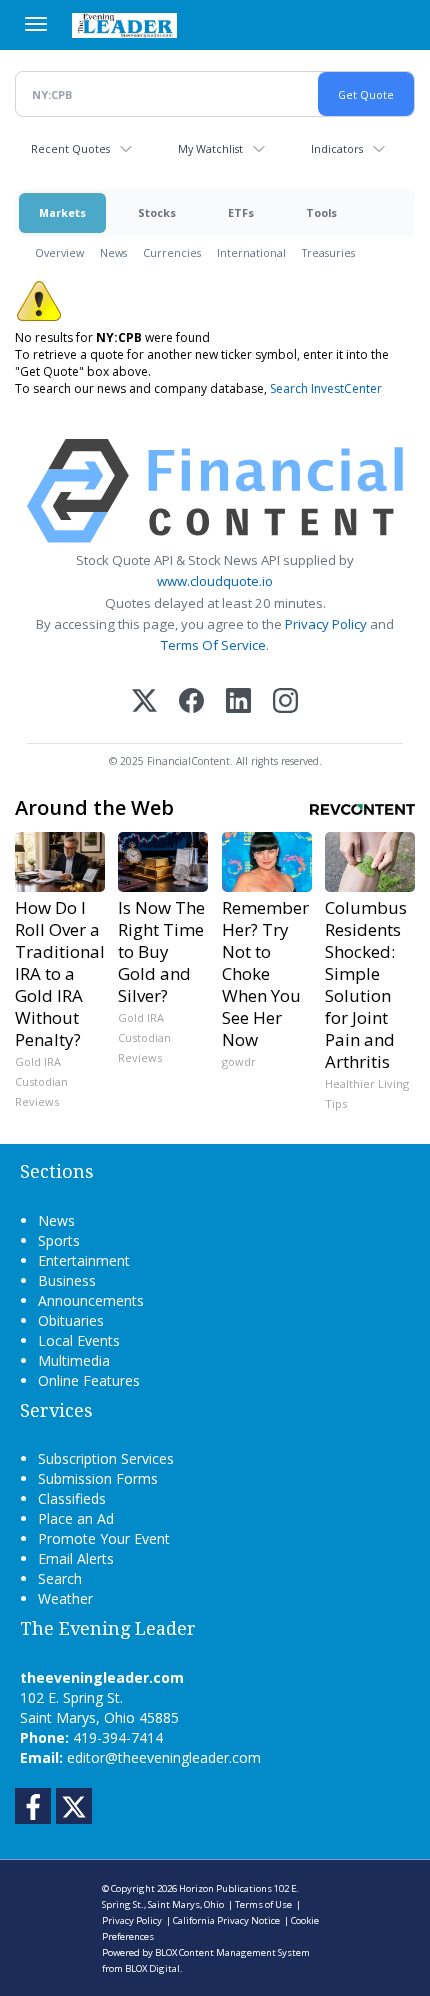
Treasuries (328, 252)
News (113, 252)
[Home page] (124, 25)
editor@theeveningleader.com (164, 1757)
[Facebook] (191, 702)
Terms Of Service (213, 645)
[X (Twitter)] (144, 702)
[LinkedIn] (238, 702)
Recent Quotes (70, 148)
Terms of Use (263, 1904)
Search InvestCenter (326, 388)
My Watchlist (210, 148)
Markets (62, 212)
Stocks (157, 212)
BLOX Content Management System (232, 1952)
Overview (59, 252)
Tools (321, 212)
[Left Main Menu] (36, 24)
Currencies (172, 252)
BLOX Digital (152, 1968)
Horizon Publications (225, 1888)
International (251, 252)
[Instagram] (285, 702)
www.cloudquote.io (215, 581)
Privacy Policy (326, 624)
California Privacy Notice (226, 1920)
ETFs (241, 212)
